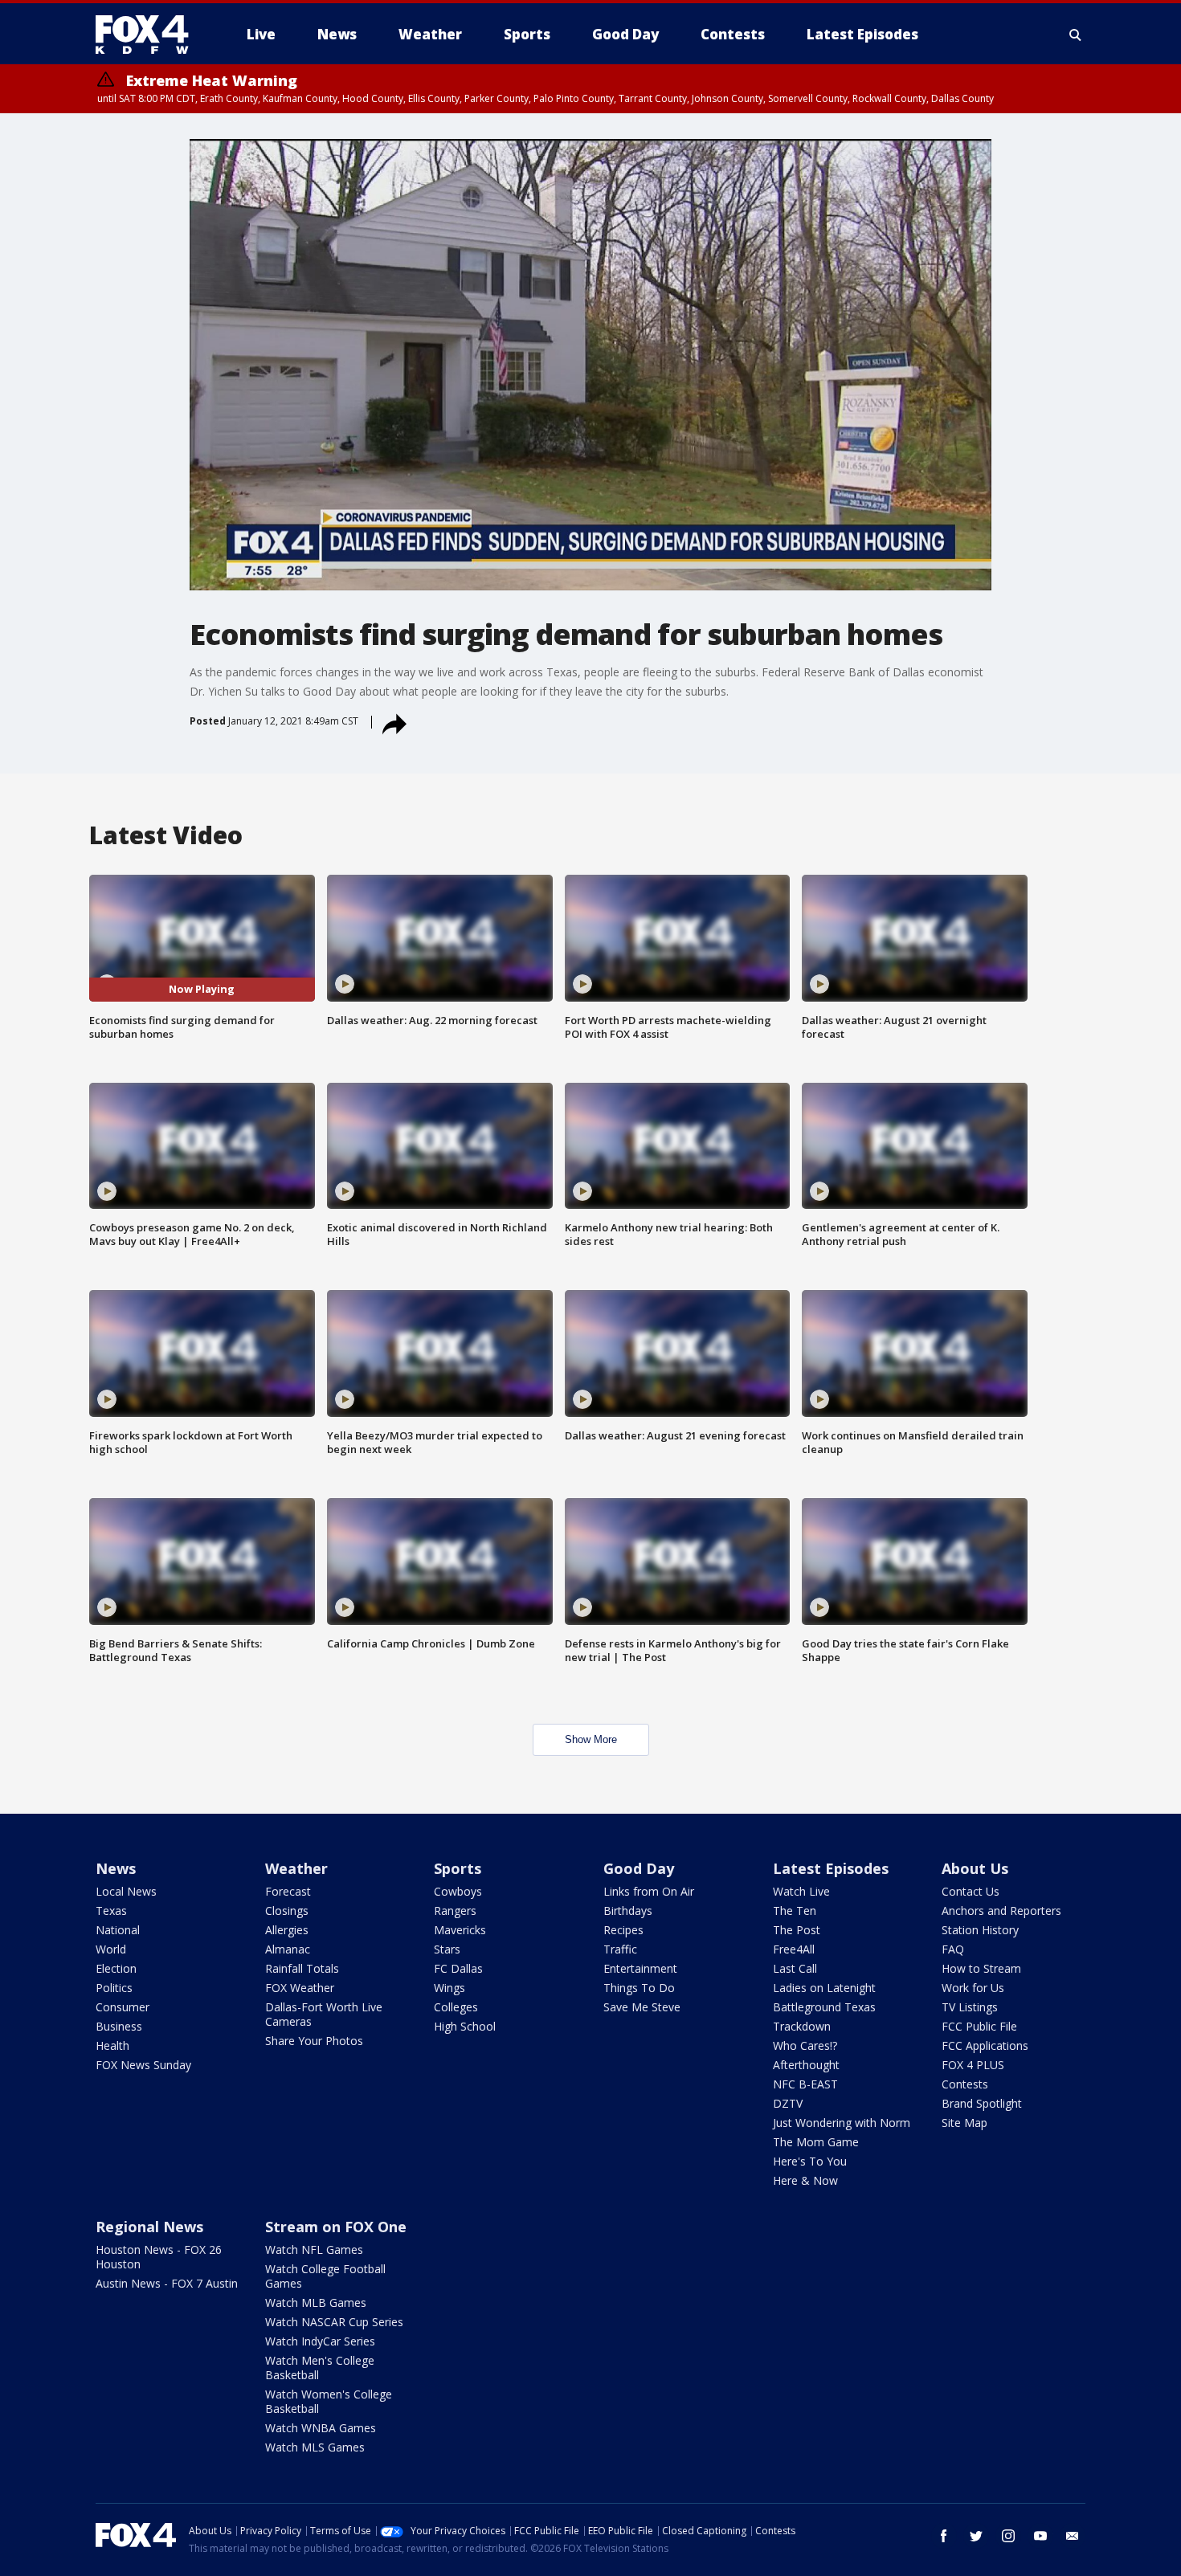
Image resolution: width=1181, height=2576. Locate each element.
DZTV (788, 2103)
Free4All (794, 1949)
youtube (1040, 2536)
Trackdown (802, 2026)
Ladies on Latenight (824, 1988)
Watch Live (801, 1891)
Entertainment (640, 1968)
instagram (1008, 2536)
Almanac (288, 1949)
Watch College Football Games (325, 2276)
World (111, 1949)
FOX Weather (300, 1988)
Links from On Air (649, 1891)
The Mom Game (816, 2142)
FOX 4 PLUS (973, 2065)
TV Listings (970, 2007)
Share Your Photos (314, 2041)
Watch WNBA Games (321, 2428)
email (1073, 2536)
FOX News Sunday (143, 2065)
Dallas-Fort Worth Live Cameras (324, 2014)
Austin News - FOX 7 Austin (167, 2283)
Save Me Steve (642, 2007)
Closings (287, 1911)
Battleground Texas (824, 2007)
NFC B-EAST (805, 2084)
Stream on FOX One (336, 2227)
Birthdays (628, 1911)
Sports (458, 1868)
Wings (450, 1988)
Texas (111, 1911)
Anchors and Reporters (1001, 1911)
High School (465, 2026)
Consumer (123, 2007)
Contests (965, 2084)
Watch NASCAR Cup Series (334, 2322)
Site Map (964, 2123)
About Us (975, 1868)
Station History (980, 1930)
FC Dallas (458, 1968)
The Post (797, 1930)
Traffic (620, 1949)
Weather (296, 1868)
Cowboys (458, 1891)
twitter (976, 2536)
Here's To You (810, 2161)
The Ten (795, 1911)
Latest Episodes (831, 1868)
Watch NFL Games (314, 2249)
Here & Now (805, 2180)
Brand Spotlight (982, 2103)
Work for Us (973, 1988)
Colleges (456, 2007)
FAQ (953, 1949)
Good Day (639, 1868)
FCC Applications (985, 2045)
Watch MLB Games (316, 2302)
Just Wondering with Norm (842, 2123)
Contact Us (971, 1891)
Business (119, 2026)
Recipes (623, 1930)
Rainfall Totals (302, 1968)
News (116, 1868)
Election (116, 1968)
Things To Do (639, 1988)
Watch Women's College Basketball (329, 2401)
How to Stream (981, 1968)
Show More (591, 1739)
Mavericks (460, 1930)
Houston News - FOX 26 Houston (159, 2257)
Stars (447, 1949)
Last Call (795, 1968)
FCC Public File (979, 2026)
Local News (126, 1891)
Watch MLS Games (315, 2447)
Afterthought (806, 2065)
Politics (114, 1988)
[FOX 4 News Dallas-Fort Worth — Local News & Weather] (149, 35)
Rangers (455, 1911)
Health (112, 2045)
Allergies (287, 1930)
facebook (944, 2536)
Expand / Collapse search (1076, 35)
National (118, 1930)
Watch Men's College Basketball (320, 2368)
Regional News (149, 2227)
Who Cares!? (805, 2045)
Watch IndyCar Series (320, 2341)
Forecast (288, 1891)
